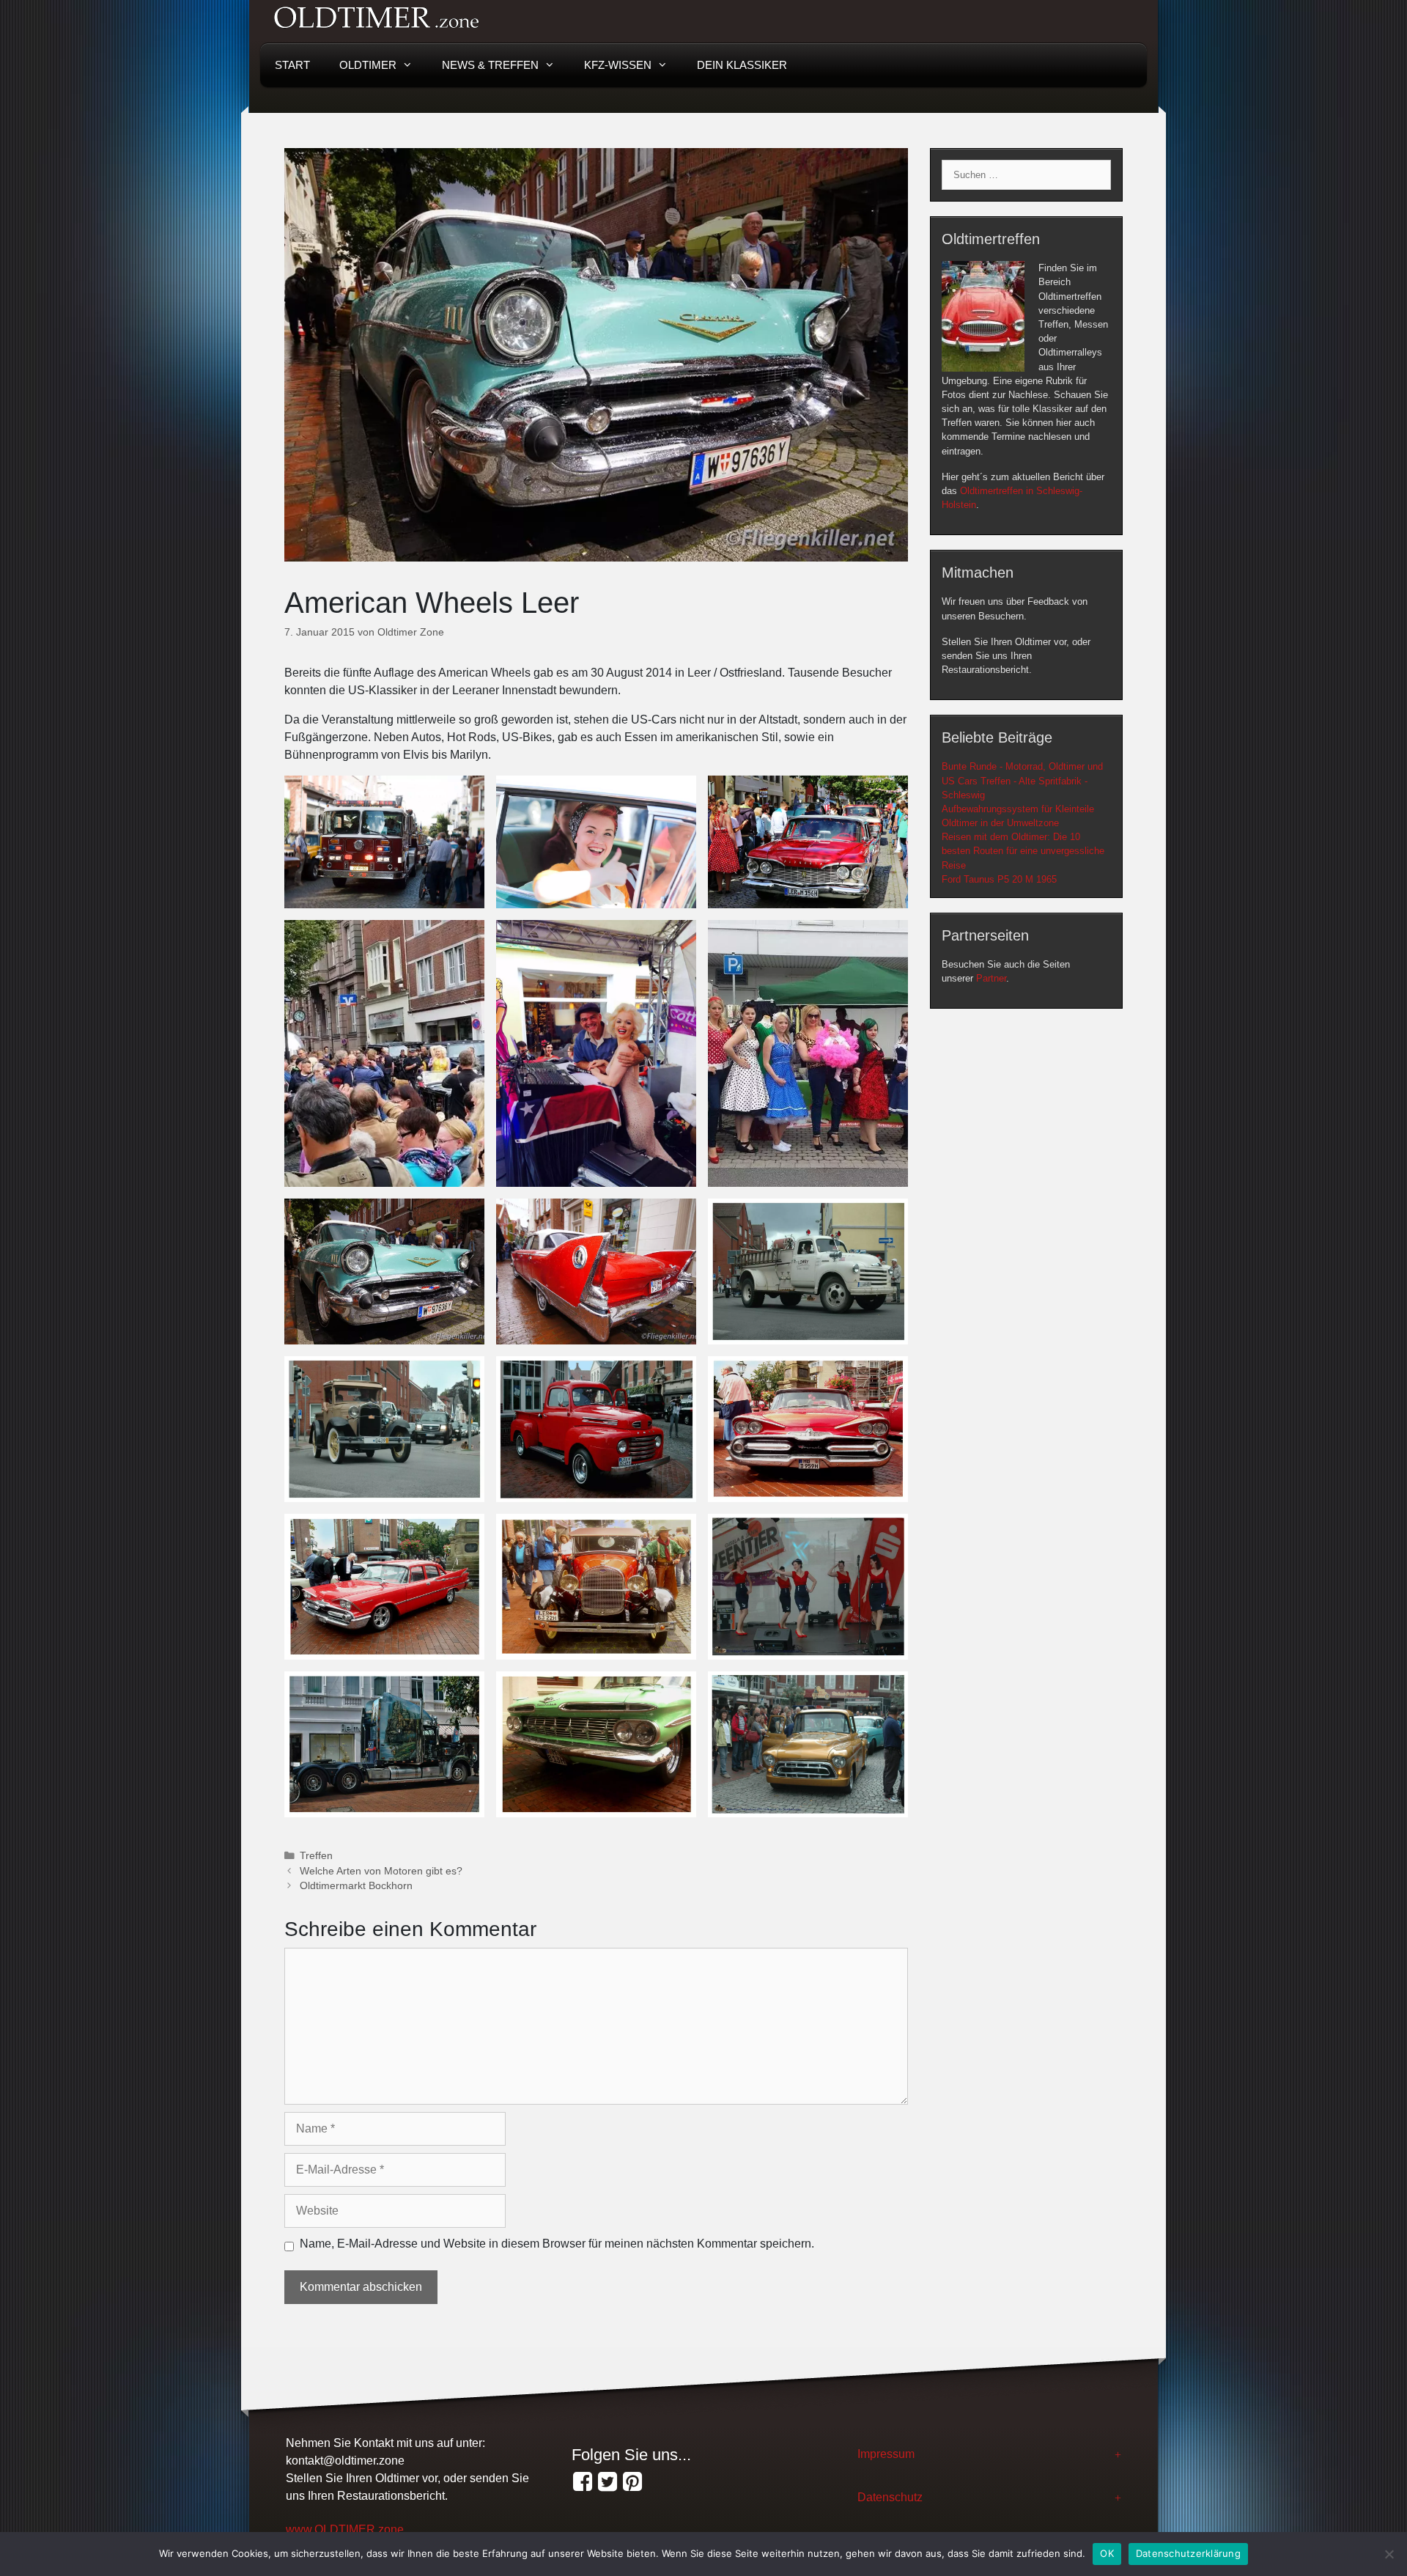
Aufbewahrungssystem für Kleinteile (1018, 809)
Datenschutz (890, 2497)
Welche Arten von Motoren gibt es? (381, 1871)
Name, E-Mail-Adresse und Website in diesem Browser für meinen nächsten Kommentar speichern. (557, 2244)
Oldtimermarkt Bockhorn (356, 1886)
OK (1107, 2553)
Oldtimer (368, 65)
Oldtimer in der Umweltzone (1000, 823)
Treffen (316, 1856)
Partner (991, 978)
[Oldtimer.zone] (583, 2482)
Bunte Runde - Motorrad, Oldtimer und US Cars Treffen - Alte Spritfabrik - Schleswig (1022, 780)
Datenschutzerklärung (1188, 2553)
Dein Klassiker (742, 65)
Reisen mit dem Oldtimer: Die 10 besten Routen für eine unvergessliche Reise (1023, 851)
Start (292, 65)
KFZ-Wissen (618, 65)
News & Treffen (490, 65)
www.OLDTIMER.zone (345, 2529)
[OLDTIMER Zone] (608, 2482)
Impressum (886, 2454)
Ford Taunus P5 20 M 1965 (999, 879)
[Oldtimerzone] (632, 2482)
